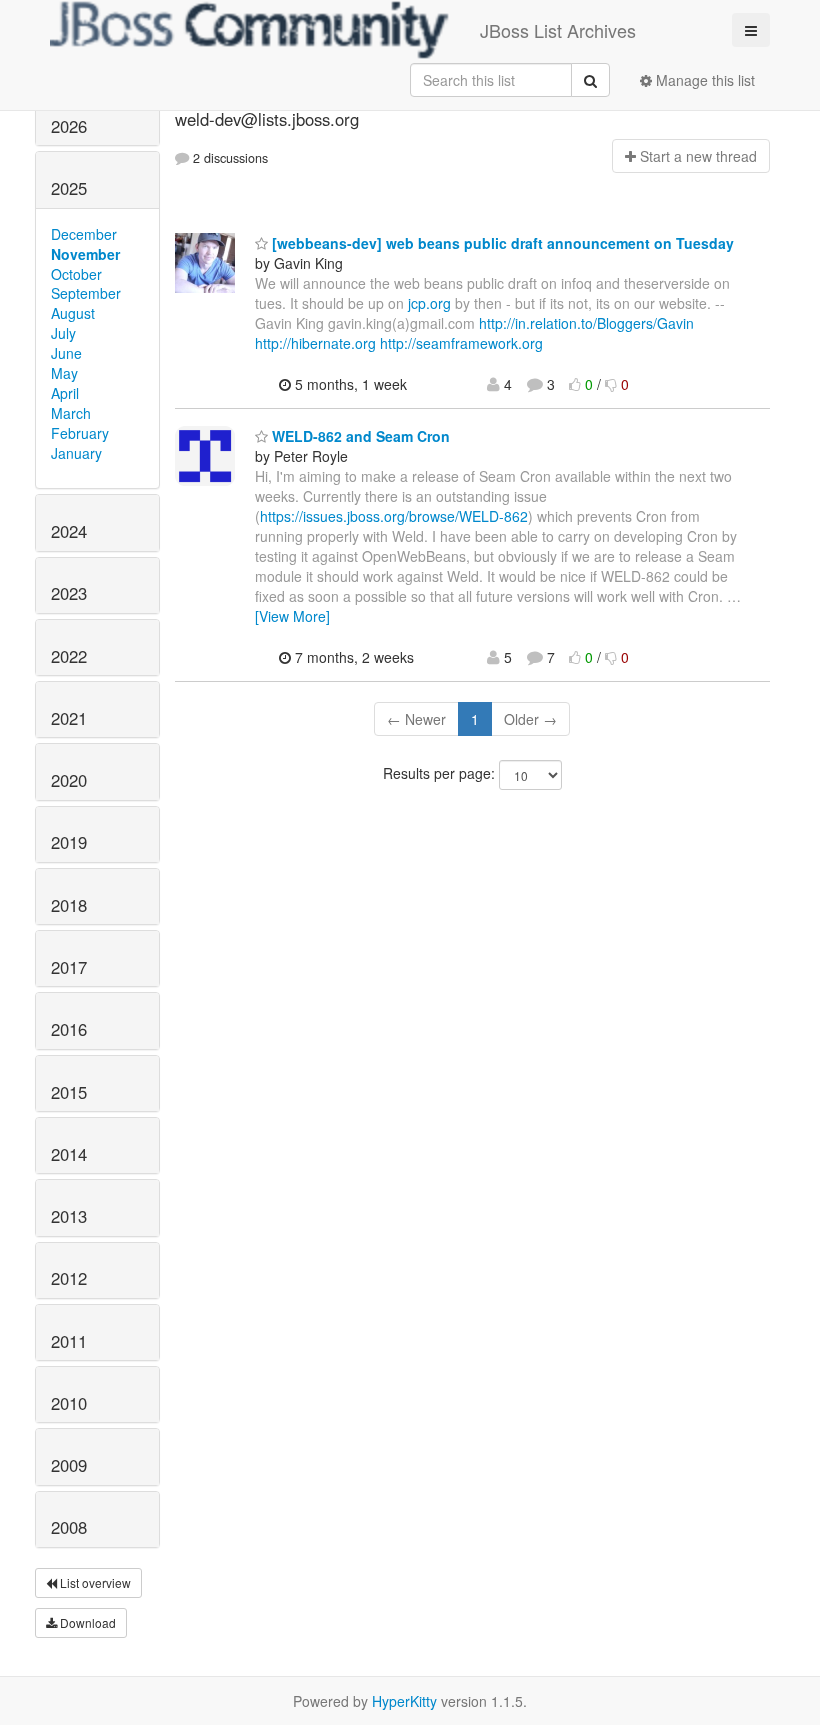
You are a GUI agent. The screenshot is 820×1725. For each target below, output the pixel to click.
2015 (69, 1092)
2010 (69, 1403)
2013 (69, 1216)
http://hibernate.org (315, 343)
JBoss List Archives (558, 30)
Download (86, 1622)
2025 (69, 188)
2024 (69, 531)
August (73, 313)
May (64, 373)
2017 (69, 967)
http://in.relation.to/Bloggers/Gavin (586, 323)
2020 (69, 780)
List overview (94, 1582)
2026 (69, 126)
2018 (69, 905)
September (86, 293)
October (76, 274)
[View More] (292, 616)
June (66, 353)
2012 (69, 1278)
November (85, 254)
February (80, 433)
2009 (69, 1465)
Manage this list (703, 80)
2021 (69, 718)
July (63, 333)
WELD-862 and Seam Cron (359, 436)
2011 (69, 1341)
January (76, 453)
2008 (69, 1527)
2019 (69, 842)
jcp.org (429, 303)
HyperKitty (404, 1701)
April (65, 393)
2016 (69, 1029)
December (84, 234)
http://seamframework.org (461, 343)
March (71, 413)
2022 (69, 656)
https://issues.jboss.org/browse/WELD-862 (394, 516)
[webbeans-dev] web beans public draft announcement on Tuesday (501, 243)
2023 (69, 593)
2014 (69, 1154)
